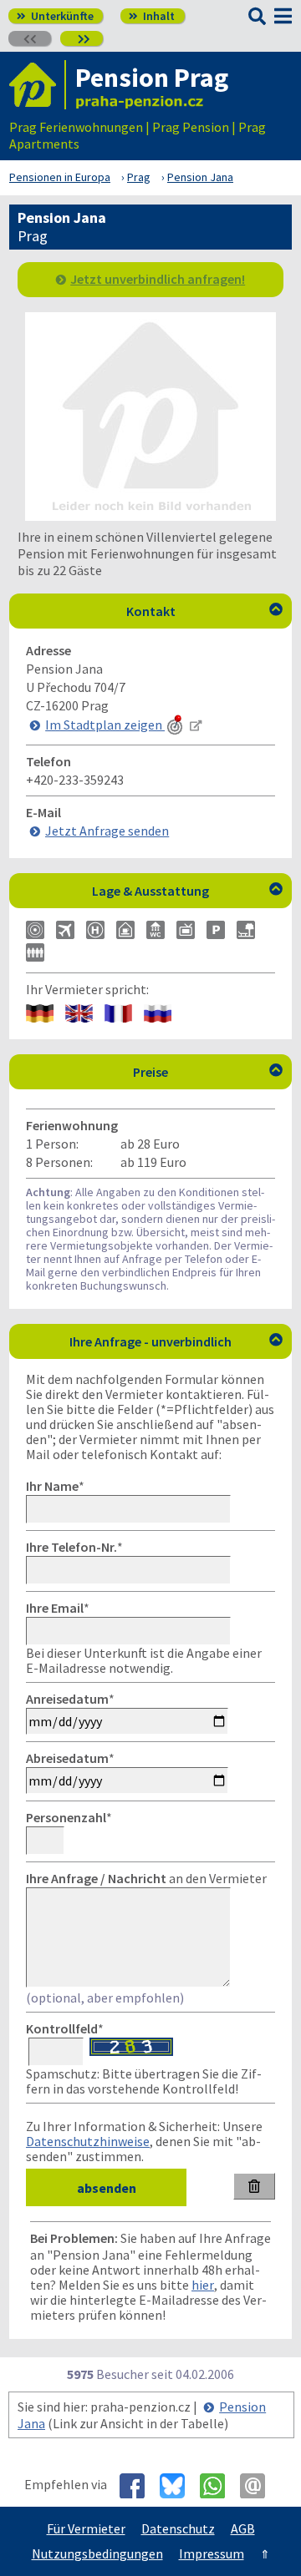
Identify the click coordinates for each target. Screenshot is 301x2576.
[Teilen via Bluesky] (179, 2486)
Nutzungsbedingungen (97, 2553)
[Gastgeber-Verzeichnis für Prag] (38, 85)
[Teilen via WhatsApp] (219, 2486)
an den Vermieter (146, 1878)
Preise (208, 1072)
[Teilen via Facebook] (138, 2486)
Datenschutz (178, 2528)
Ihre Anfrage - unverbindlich (176, 1341)
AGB (243, 2528)
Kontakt (205, 611)
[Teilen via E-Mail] (259, 2486)
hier (203, 2285)
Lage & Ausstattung (187, 891)
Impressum (212, 2553)
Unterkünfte (55, 16)
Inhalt (152, 16)
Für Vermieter (86, 2528)
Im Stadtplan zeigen (105, 725)
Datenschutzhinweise (88, 2141)
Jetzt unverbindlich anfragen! (158, 279)
